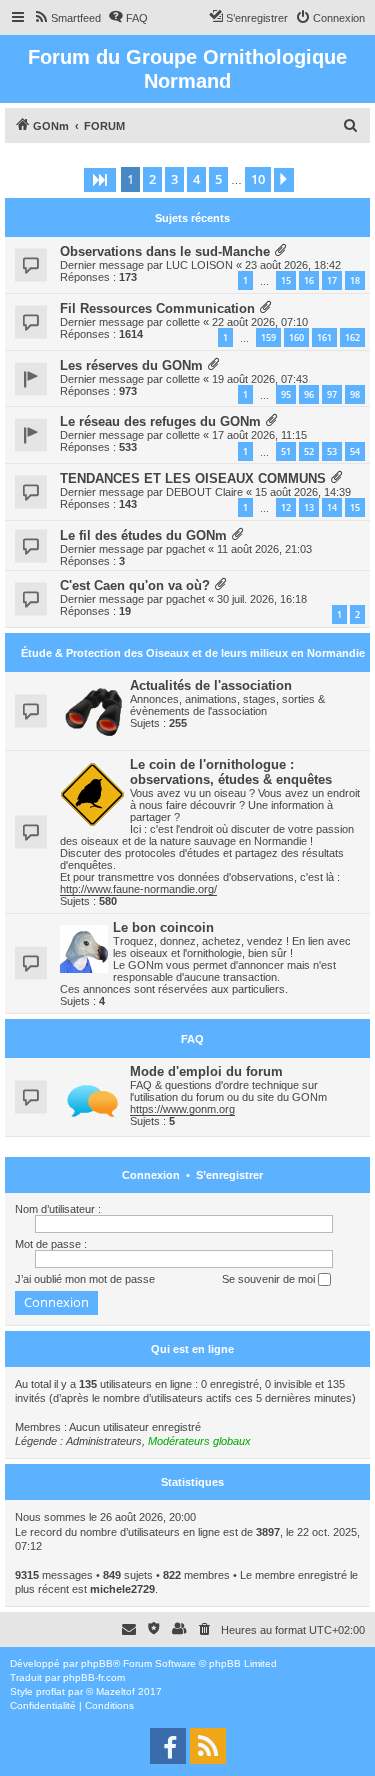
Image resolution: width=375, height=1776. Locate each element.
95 (286, 394)
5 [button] (218, 179)
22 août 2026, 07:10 (260, 322)
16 (309, 280)
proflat (50, 1691)
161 (324, 337)
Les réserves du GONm (131, 365)
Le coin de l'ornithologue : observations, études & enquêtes (231, 772)
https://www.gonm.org (182, 1109)
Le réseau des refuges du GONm (160, 421)
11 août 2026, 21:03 (264, 549)
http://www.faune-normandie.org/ (138, 889)
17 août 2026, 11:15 (259, 435)
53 (332, 451)
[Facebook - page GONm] (168, 1746)
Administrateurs (104, 1441)
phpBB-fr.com (94, 1677)
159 (268, 337)
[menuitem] (67, 18)
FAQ (192, 1039)
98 (355, 394)
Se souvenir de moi (270, 1279)
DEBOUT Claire (204, 492)
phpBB (97, 1663)
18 (355, 280)
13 (309, 507)
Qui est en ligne (192, 1349)
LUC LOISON (199, 265)
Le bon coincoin (163, 927)
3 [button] (174, 179)
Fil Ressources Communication (157, 308)
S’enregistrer (229, 1175)
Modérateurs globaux (199, 1441)
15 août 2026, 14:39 (303, 492)
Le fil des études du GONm (143, 535)
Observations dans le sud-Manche (165, 251)
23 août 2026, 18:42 (293, 265)
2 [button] (152, 179)
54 (355, 451)
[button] (100, 180)
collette (183, 322)
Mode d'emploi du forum (206, 1071)
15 (286, 280)
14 (332, 507)
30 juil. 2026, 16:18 (262, 599)
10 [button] (258, 179)
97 (332, 394)
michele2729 (122, 1589)
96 (309, 394)
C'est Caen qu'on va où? (135, 585)
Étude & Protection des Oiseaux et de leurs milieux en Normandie (193, 653)
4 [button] (196, 179)
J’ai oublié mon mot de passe (85, 1279)
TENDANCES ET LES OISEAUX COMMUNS (193, 478)
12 (286, 507)
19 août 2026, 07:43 (260, 379)
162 (352, 337)
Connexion (151, 1175)
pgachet (185, 549)
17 (332, 280)
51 (286, 451)
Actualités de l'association (211, 685)
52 (309, 451)
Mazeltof (115, 1691)
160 (296, 337)
